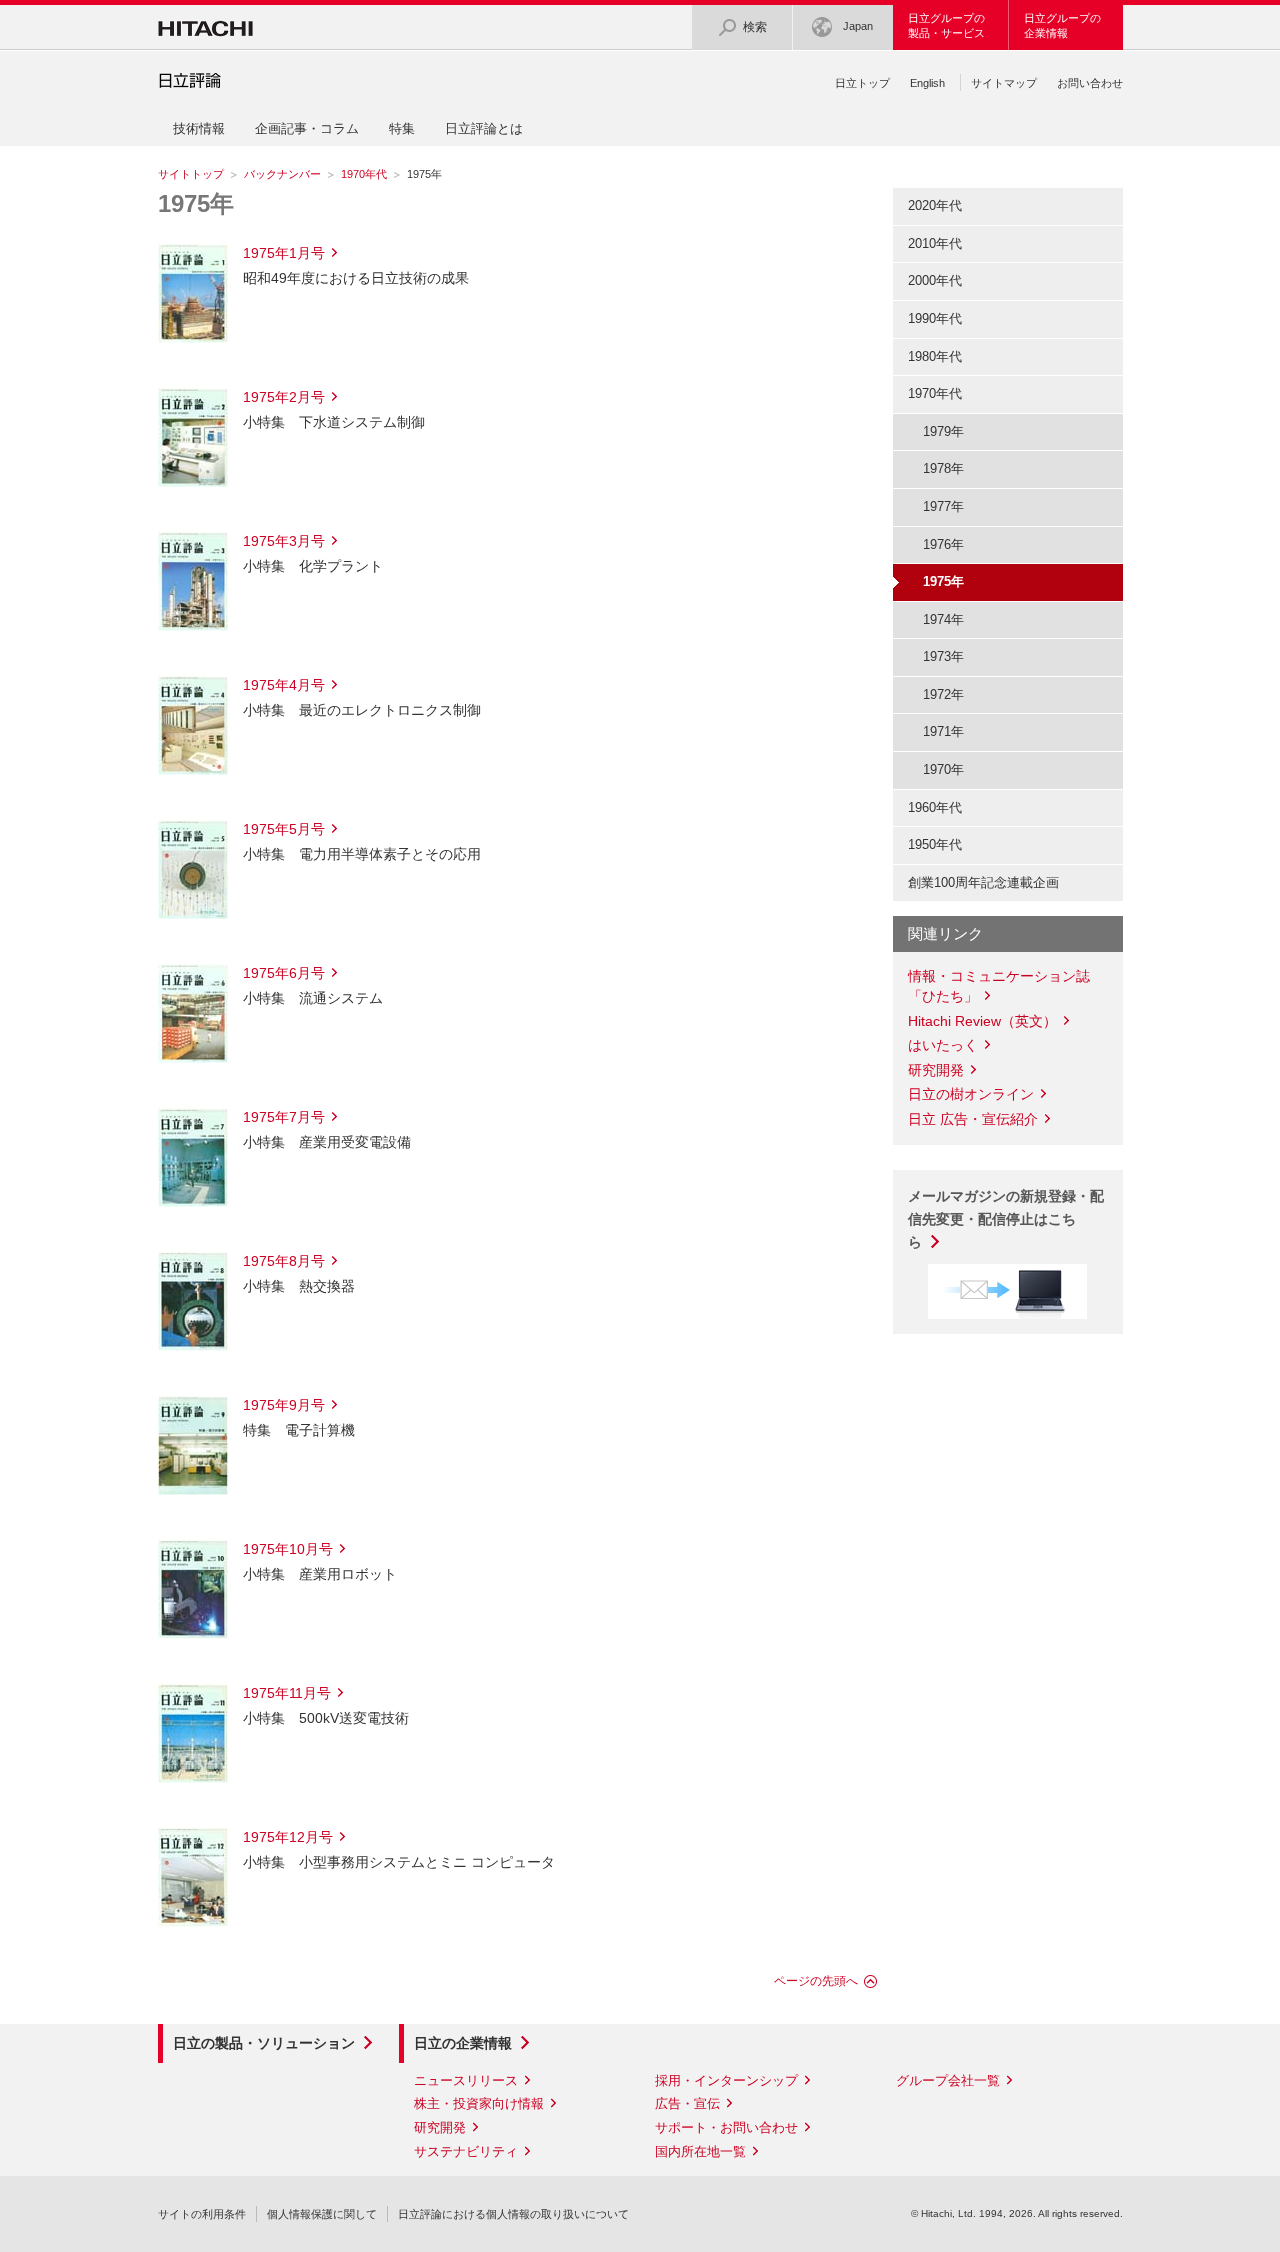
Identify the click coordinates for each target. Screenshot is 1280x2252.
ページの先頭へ (816, 1981)
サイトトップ (191, 174)
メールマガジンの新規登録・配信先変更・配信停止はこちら (1006, 1219)
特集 (402, 128)
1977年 (943, 506)
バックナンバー (282, 174)
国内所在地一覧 (700, 2151)
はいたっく (943, 1045)
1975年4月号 (284, 685)
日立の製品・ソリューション (264, 2043)
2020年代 (935, 205)
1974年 (943, 619)
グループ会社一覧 (948, 2080)
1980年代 (935, 356)
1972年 (943, 694)
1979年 (943, 431)
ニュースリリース (466, 2080)
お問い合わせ (1090, 83)
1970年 (943, 769)
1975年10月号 (288, 1549)
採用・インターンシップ (726, 2080)
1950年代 (935, 844)
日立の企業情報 (463, 2043)
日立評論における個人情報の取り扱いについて (513, 2214)
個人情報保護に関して (322, 2214)
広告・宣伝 (687, 2103)
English (927, 83)
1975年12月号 (288, 1837)
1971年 (943, 731)
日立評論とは (484, 128)
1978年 (943, 468)
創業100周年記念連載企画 (983, 882)
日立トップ (862, 83)
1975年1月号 (284, 253)
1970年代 (364, 174)
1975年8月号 (284, 1261)
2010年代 (935, 243)
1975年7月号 (284, 1117)
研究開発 (936, 1070)
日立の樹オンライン (971, 1094)
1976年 (943, 544)
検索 (755, 27)
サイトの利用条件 (202, 2214)
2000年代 (935, 280)
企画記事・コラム (307, 128)
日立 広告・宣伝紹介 (973, 1119)
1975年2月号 (284, 397)
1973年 (943, 656)
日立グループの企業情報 (1062, 25)
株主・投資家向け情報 (479, 2103)
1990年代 (935, 318)
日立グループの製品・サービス (946, 25)
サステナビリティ (466, 2151)
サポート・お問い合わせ (726, 2127)
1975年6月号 (284, 973)
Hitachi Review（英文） (982, 1021)
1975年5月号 (284, 829)
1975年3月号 (284, 541)
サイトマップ (1004, 83)
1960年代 (935, 807)
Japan (858, 26)
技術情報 (199, 128)
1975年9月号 (284, 1405)
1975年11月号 (287, 1693)
